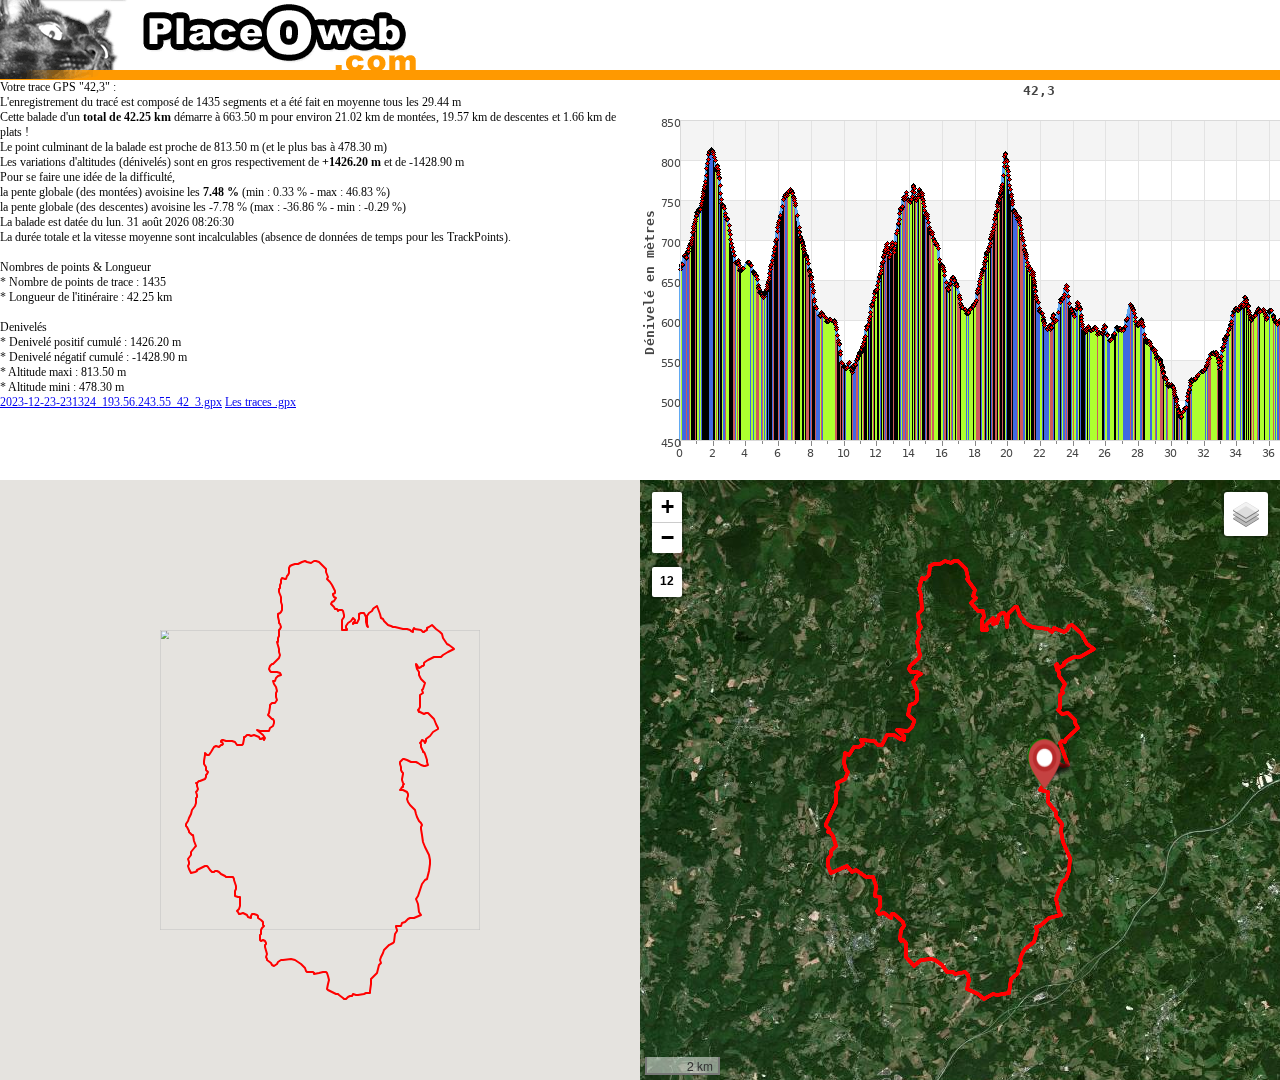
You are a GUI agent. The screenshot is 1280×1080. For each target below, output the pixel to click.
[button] (1044, 764)
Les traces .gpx (260, 402)
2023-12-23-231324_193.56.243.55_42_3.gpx (111, 402)
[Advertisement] (943, 30)
